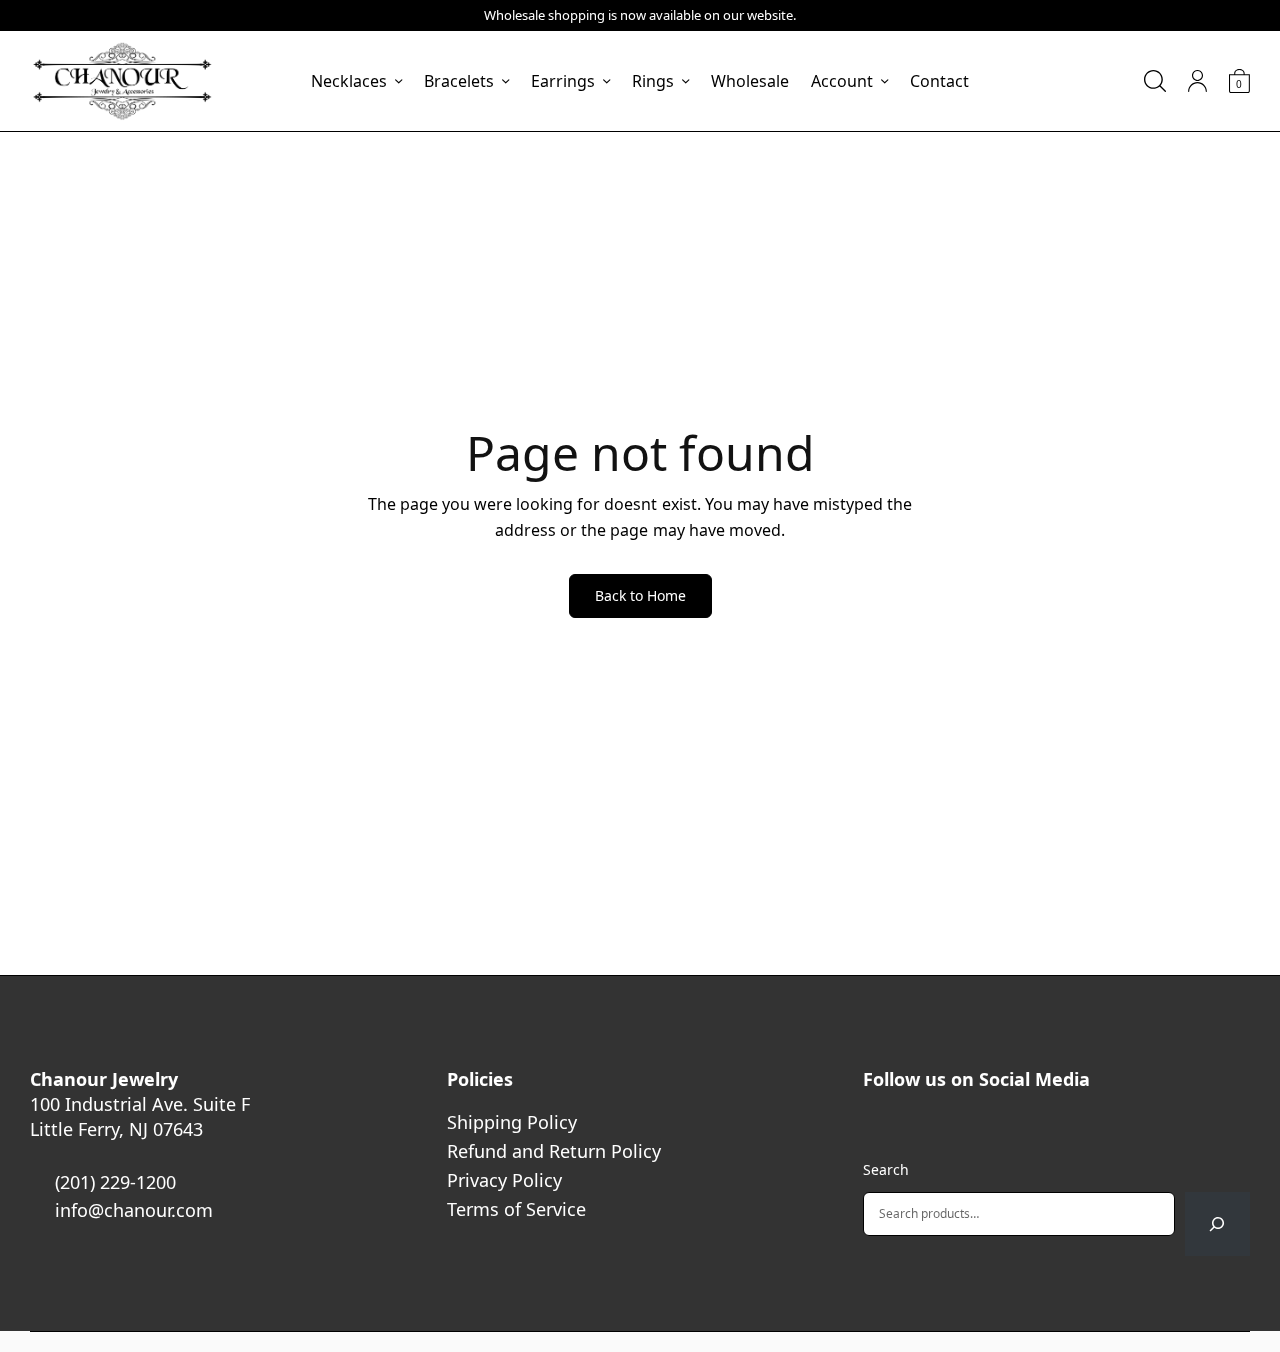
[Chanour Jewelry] (122, 81)
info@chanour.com (134, 1210)
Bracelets (459, 81)
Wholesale (750, 81)
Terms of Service (516, 1209)
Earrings (563, 81)
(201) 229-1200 (115, 1182)
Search (886, 1169)
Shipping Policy (512, 1122)
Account (842, 81)
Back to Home (640, 595)
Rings (653, 81)
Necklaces (349, 81)
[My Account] (1197, 81)
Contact (939, 81)
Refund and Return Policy (554, 1151)
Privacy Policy (504, 1180)
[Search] (1217, 1224)
